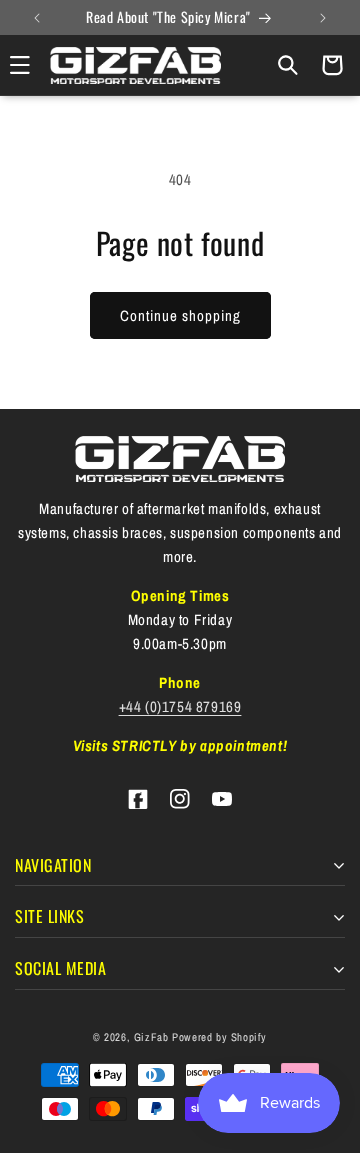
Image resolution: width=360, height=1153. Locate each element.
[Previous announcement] (37, 18)
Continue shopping (180, 315)
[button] (288, 65)
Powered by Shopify (219, 1037)
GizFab (151, 1037)
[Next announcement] (323, 18)
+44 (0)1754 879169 (180, 706)
